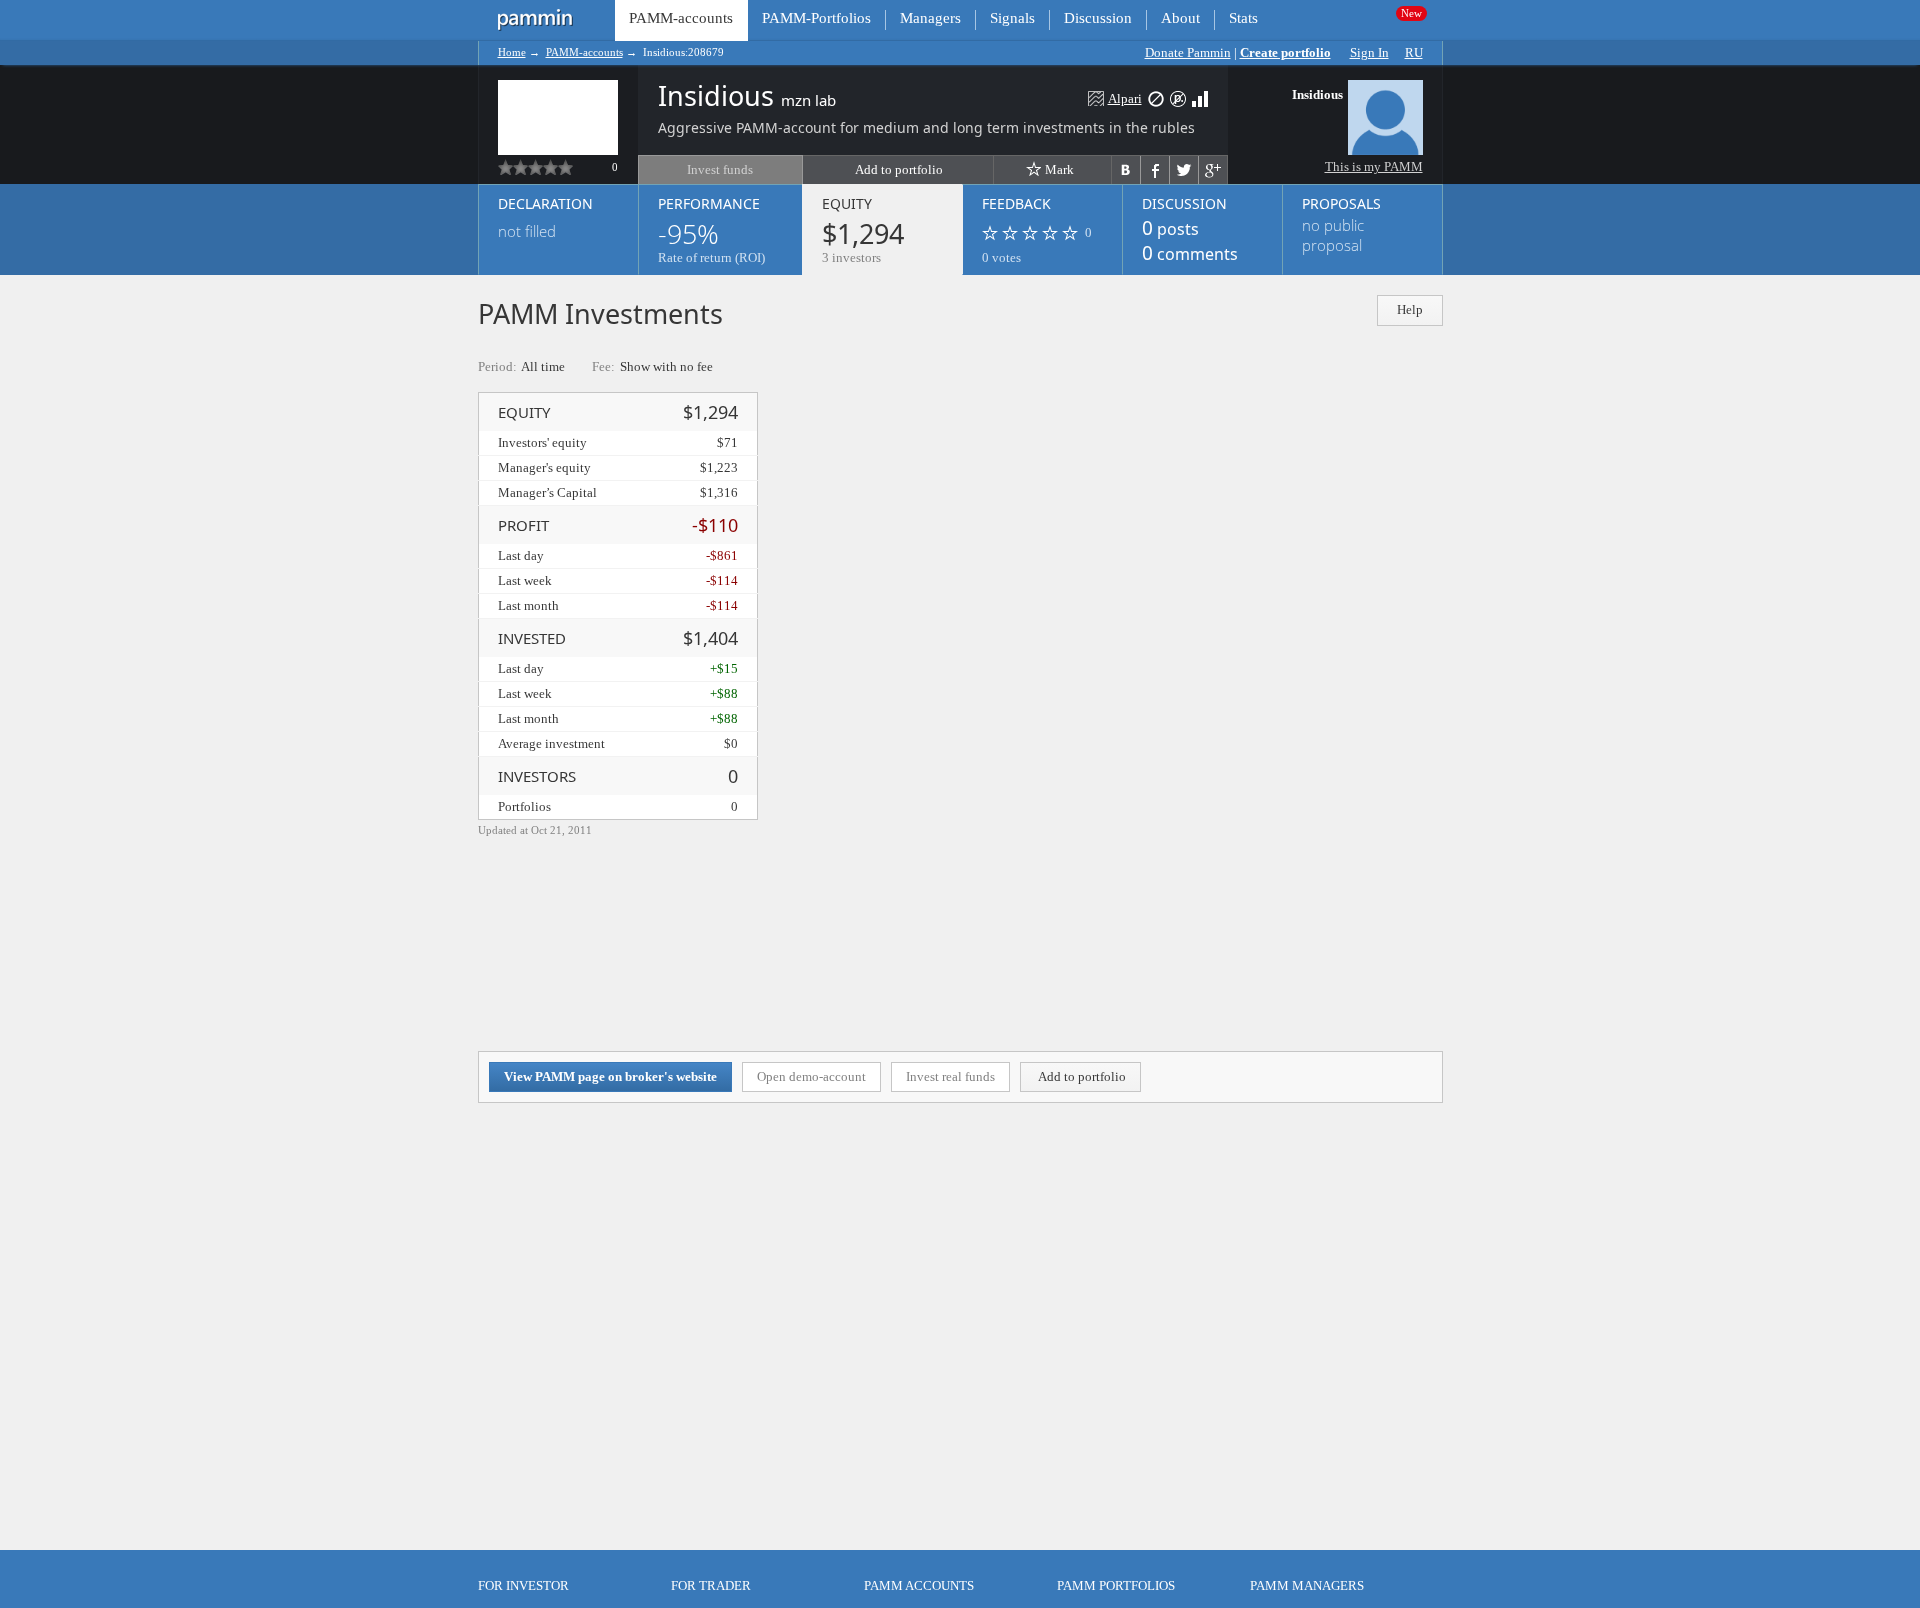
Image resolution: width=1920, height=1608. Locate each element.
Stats (1243, 18)
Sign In (1369, 52)
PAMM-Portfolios (816, 18)
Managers (930, 18)
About (1180, 18)
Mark (1059, 169)
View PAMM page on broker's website (610, 1076)
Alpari (1125, 98)
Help (1410, 309)
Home (512, 52)
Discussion (1098, 18)
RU (1414, 52)
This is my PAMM (1374, 166)
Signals (1012, 18)
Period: (497, 366)
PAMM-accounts (584, 52)
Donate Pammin (1188, 52)
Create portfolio (1285, 52)
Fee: (603, 366)
